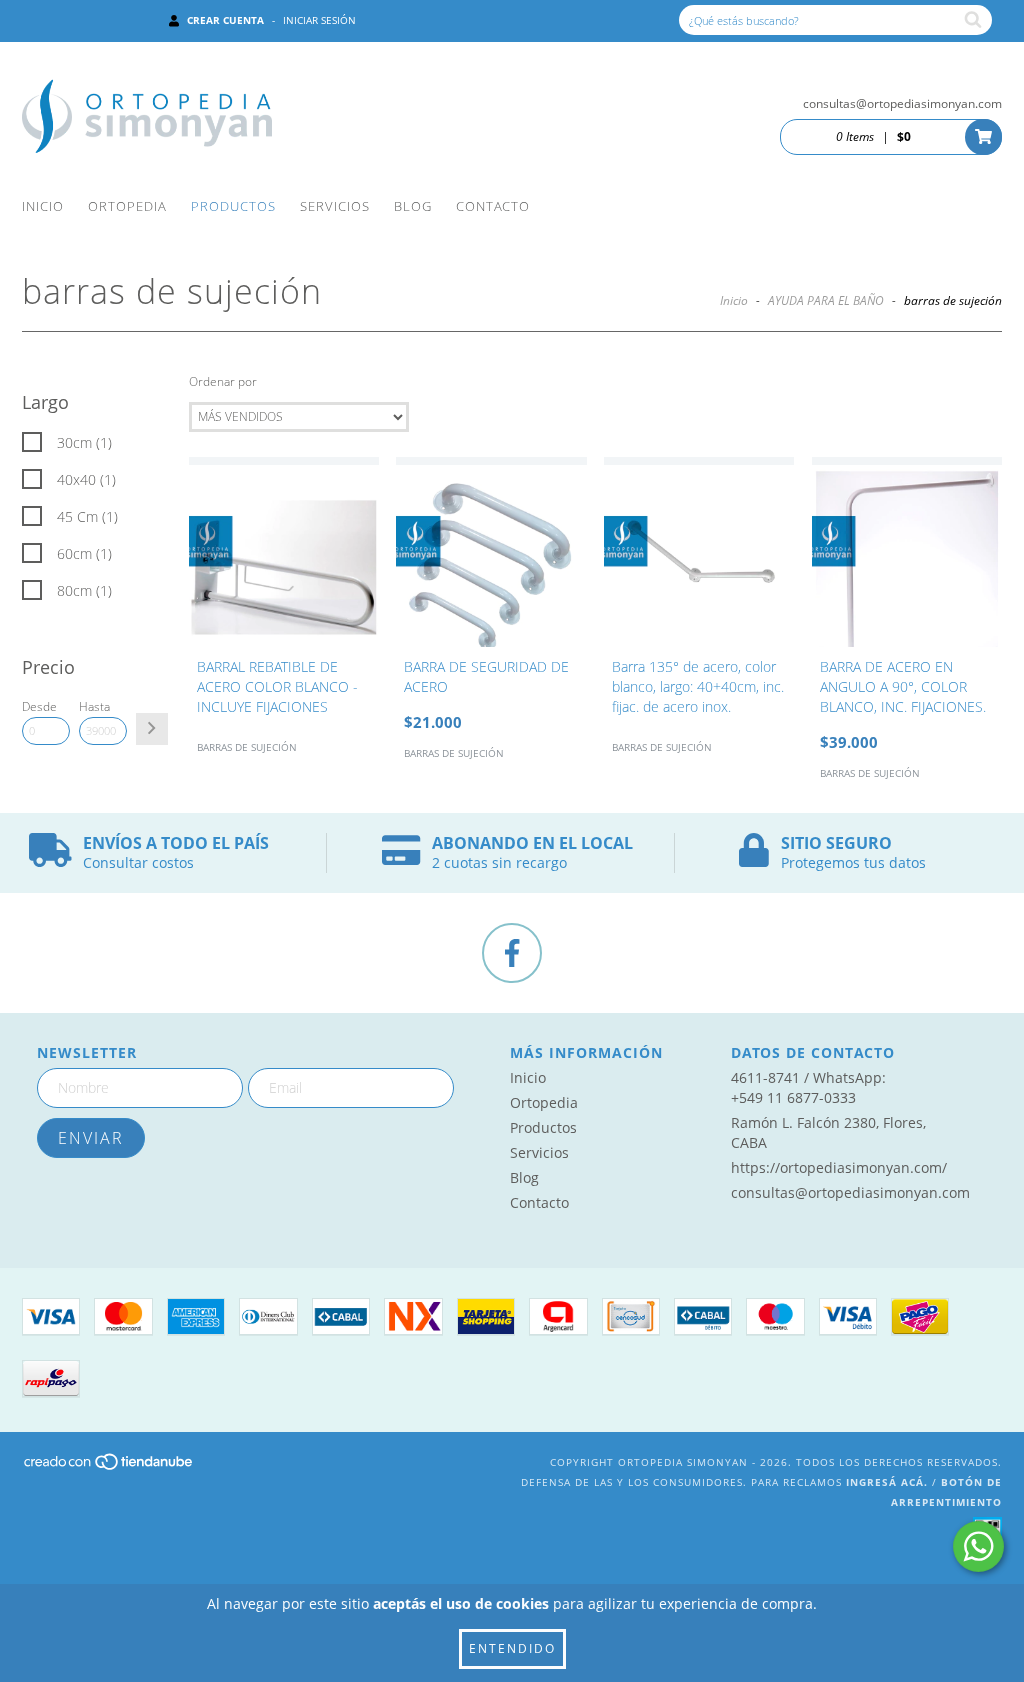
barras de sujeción (247, 747)
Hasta (94, 706)
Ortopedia (127, 206)
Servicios (335, 206)
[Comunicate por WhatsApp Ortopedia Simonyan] (978, 1546)
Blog (413, 206)
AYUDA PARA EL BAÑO (826, 300)
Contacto (493, 206)
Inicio (43, 206)
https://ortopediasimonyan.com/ (839, 1167)
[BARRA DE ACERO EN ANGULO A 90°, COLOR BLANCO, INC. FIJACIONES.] (907, 552)
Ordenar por (223, 381)
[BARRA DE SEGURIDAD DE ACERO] (491, 552)
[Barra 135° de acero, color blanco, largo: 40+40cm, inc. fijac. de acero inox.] (699, 552)
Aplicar (152, 729)
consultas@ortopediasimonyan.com (902, 103)
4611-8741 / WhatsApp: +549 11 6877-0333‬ (808, 1087)
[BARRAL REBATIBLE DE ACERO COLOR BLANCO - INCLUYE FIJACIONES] (284, 552)
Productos (233, 206)
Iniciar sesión (319, 20)
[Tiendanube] (109, 1467)
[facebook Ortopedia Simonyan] (512, 953)
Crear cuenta (225, 20)
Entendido (512, 1648)
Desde (39, 706)
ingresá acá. (887, 1482)
